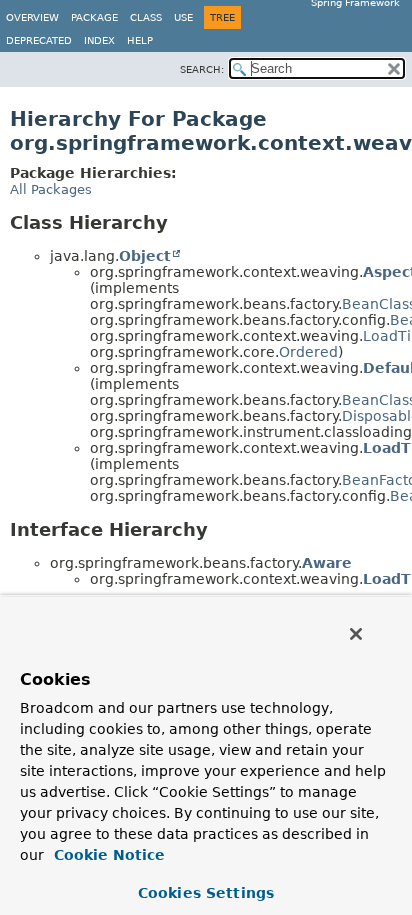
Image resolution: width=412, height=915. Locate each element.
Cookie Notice (107, 855)
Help (140, 40)
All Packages (51, 189)
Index (99, 40)
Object (145, 256)
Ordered (308, 352)
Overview (32, 17)
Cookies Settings (206, 893)
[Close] (356, 634)
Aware (327, 563)
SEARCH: (202, 69)
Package (94, 17)
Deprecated (39, 40)
